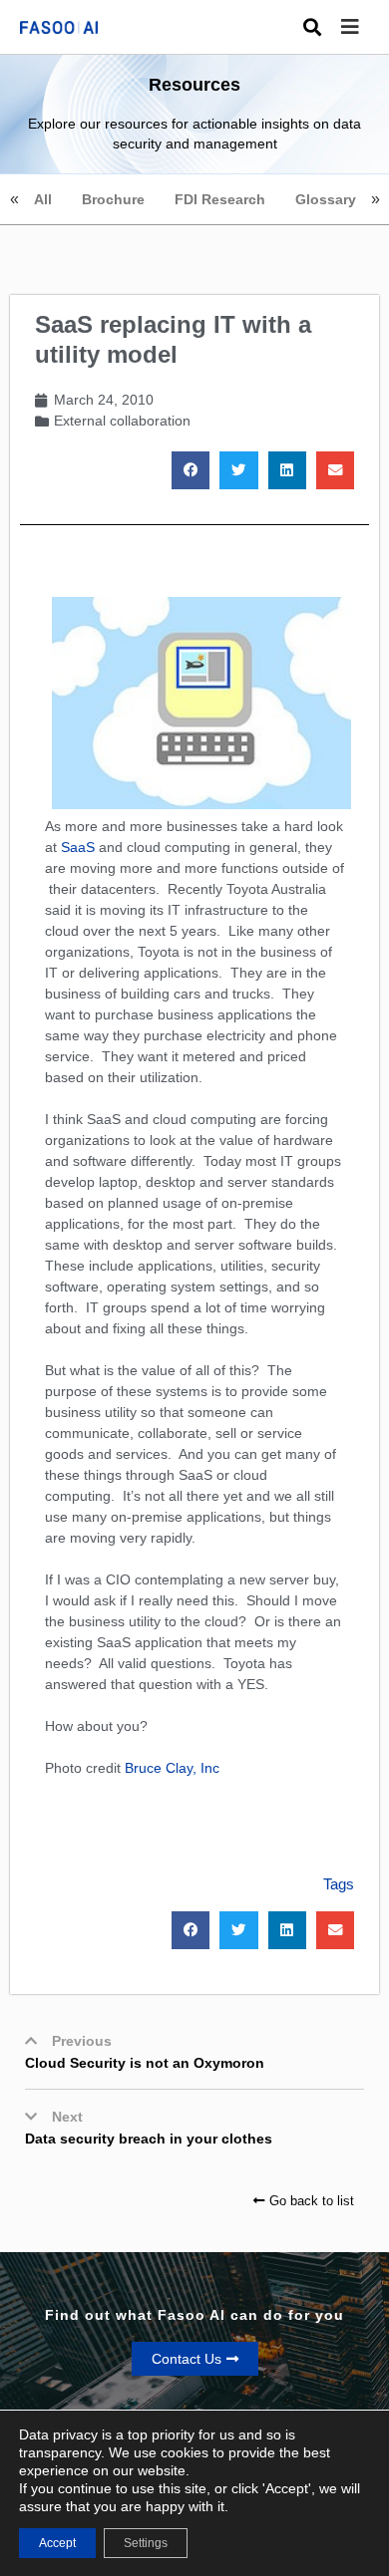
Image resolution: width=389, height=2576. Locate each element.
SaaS (78, 847)
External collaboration (122, 421)
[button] (365, 27)
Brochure (113, 199)
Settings (146, 2543)
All (43, 199)
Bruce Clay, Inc (172, 1768)
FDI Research (220, 199)
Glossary (326, 199)
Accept (57, 2543)
